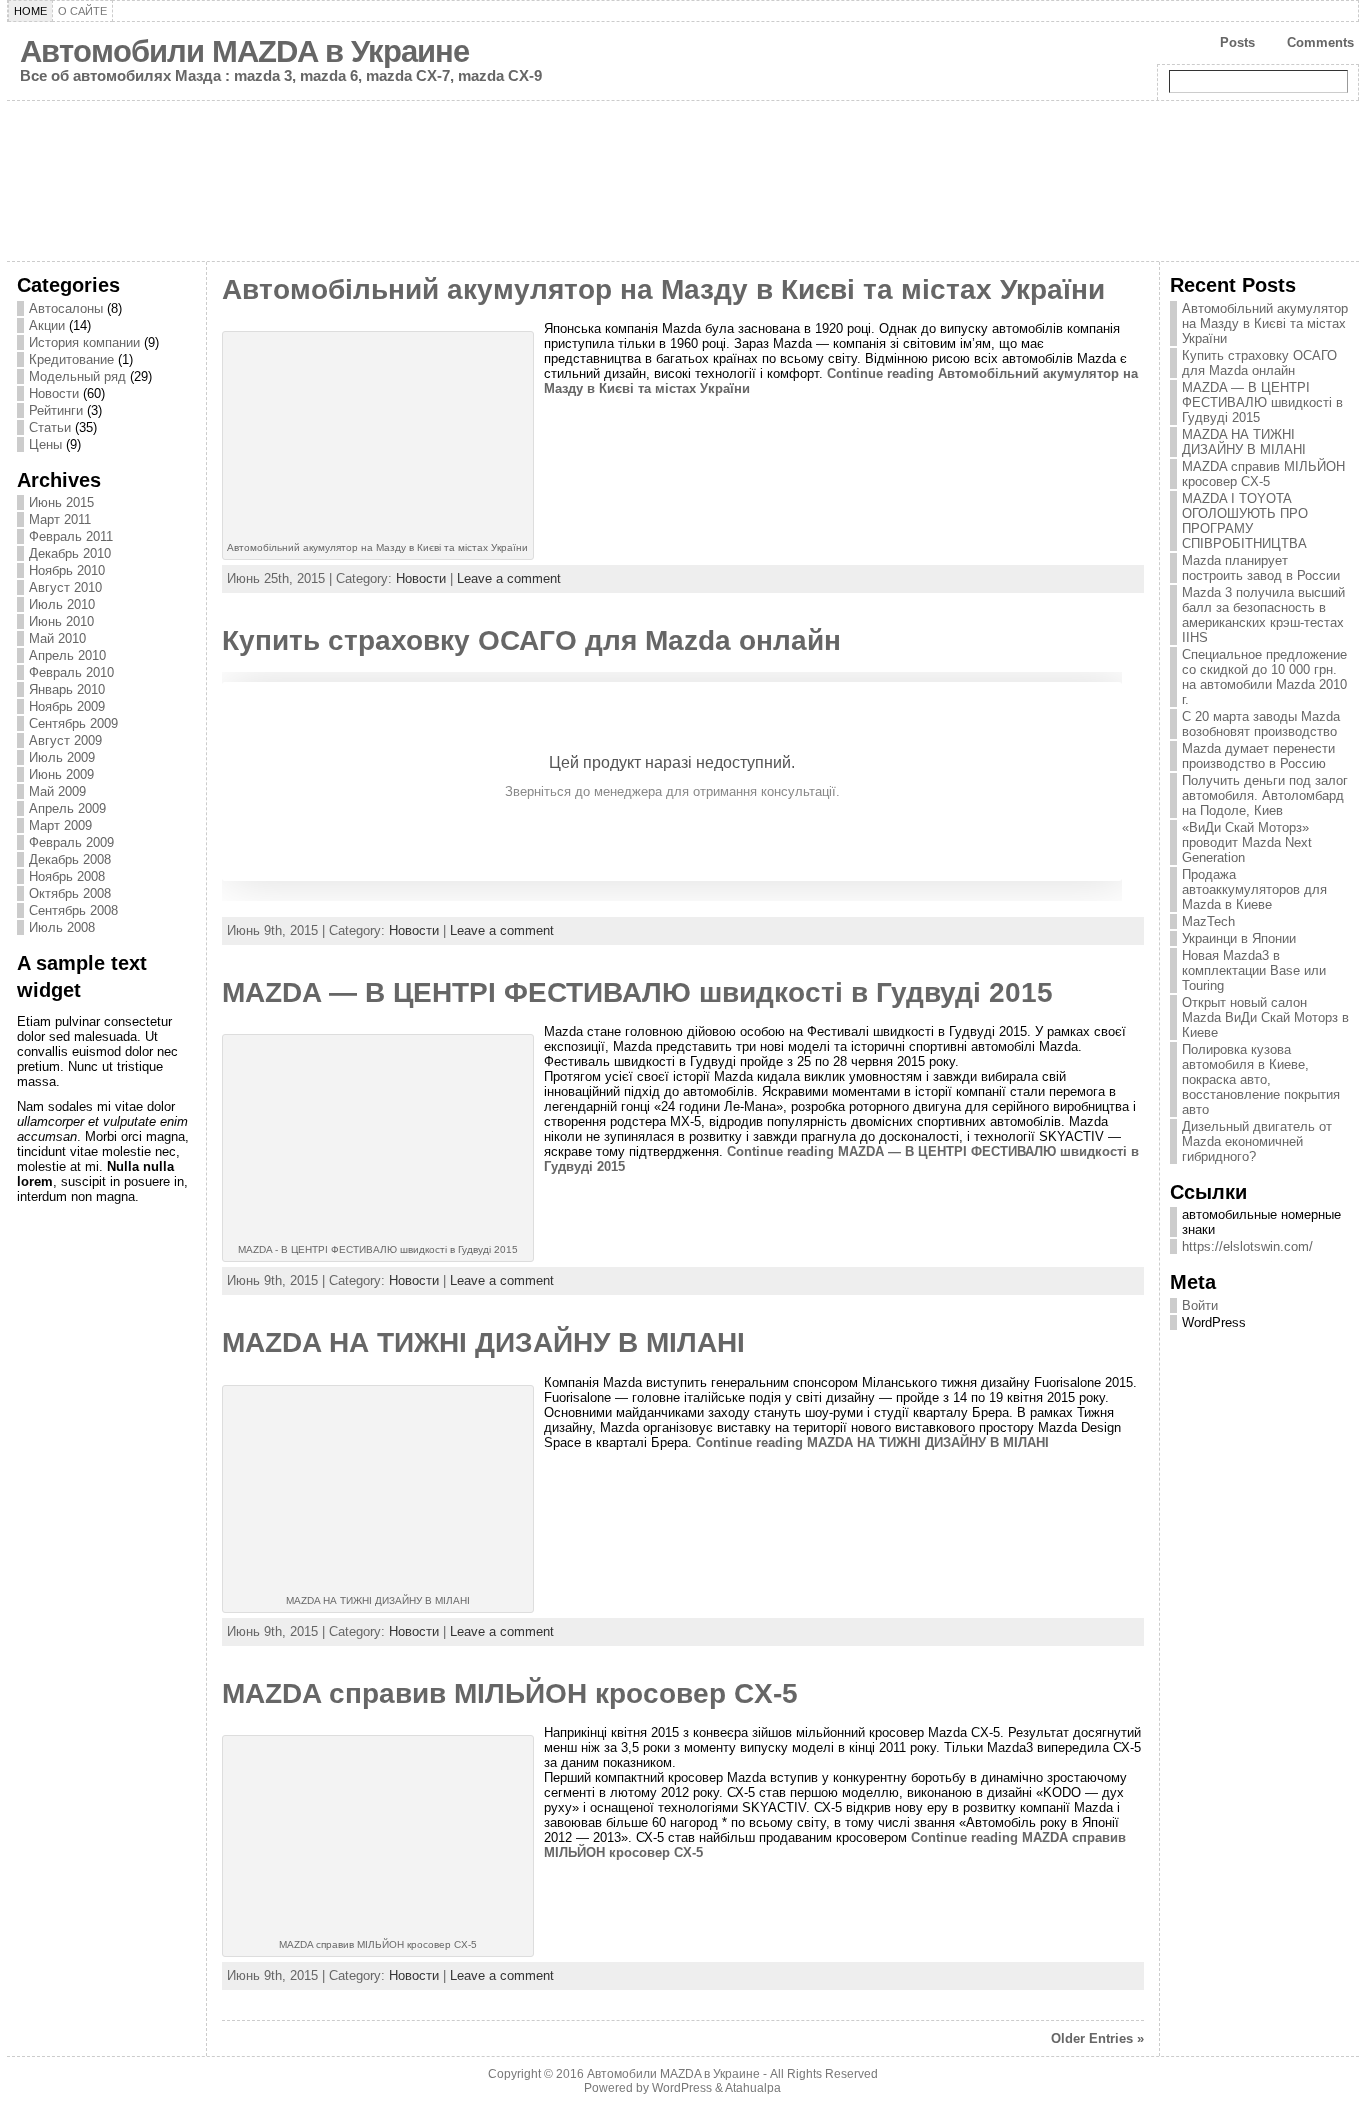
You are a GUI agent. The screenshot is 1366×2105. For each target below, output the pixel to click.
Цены (45, 444)
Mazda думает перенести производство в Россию (1258, 756)
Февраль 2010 (71, 672)
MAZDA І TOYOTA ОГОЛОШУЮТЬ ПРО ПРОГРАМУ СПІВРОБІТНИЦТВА (1245, 521)
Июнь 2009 (61, 774)
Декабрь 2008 (70, 859)
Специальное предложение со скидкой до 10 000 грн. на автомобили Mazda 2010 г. (1264, 677)
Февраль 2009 (71, 842)
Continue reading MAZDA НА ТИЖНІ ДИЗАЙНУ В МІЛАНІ (872, 1442)
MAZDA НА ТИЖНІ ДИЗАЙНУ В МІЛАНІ (483, 1342)
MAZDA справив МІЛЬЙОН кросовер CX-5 (510, 1693)
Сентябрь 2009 (73, 723)
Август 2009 (65, 740)
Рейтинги (56, 410)
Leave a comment (509, 578)
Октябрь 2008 (70, 893)
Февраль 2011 (71, 536)
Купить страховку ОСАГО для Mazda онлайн (531, 640)
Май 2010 (57, 638)
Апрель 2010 (67, 655)
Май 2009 (57, 791)
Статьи (50, 427)
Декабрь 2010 (70, 553)
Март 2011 (60, 519)
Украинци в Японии (1239, 938)
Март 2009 (60, 825)
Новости (54, 393)
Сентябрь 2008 (73, 910)
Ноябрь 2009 (67, 706)
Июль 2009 (62, 757)
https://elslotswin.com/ (1247, 1246)
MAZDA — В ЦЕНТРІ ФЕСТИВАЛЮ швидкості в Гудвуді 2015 (637, 992)
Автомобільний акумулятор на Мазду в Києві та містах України (663, 289)
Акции (47, 325)
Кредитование (71, 359)
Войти (1200, 1305)
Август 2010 (65, 587)
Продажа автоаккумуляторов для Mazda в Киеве (1254, 889)
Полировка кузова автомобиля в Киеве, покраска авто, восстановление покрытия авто (1261, 1079)
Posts (1237, 42)
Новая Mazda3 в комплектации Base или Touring (1254, 970)
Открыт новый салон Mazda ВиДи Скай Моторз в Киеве (1265, 1017)
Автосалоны (66, 308)
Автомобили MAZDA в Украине (244, 51)
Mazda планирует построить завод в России (1261, 568)
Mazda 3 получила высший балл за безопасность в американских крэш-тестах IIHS (1263, 615)
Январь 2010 (67, 689)
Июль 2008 (62, 927)
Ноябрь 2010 (67, 570)
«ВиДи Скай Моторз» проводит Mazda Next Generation (1247, 842)
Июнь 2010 (61, 621)
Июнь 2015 (61, 502)
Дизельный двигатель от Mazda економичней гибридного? (1257, 1141)
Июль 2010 (62, 604)
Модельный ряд (77, 376)
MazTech (1208, 921)
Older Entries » (1097, 2038)
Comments (1320, 42)
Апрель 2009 (67, 808)
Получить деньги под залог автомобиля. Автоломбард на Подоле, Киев (1265, 795)
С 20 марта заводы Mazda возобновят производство (1261, 724)
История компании (84, 342)
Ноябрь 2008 (67, 876)
